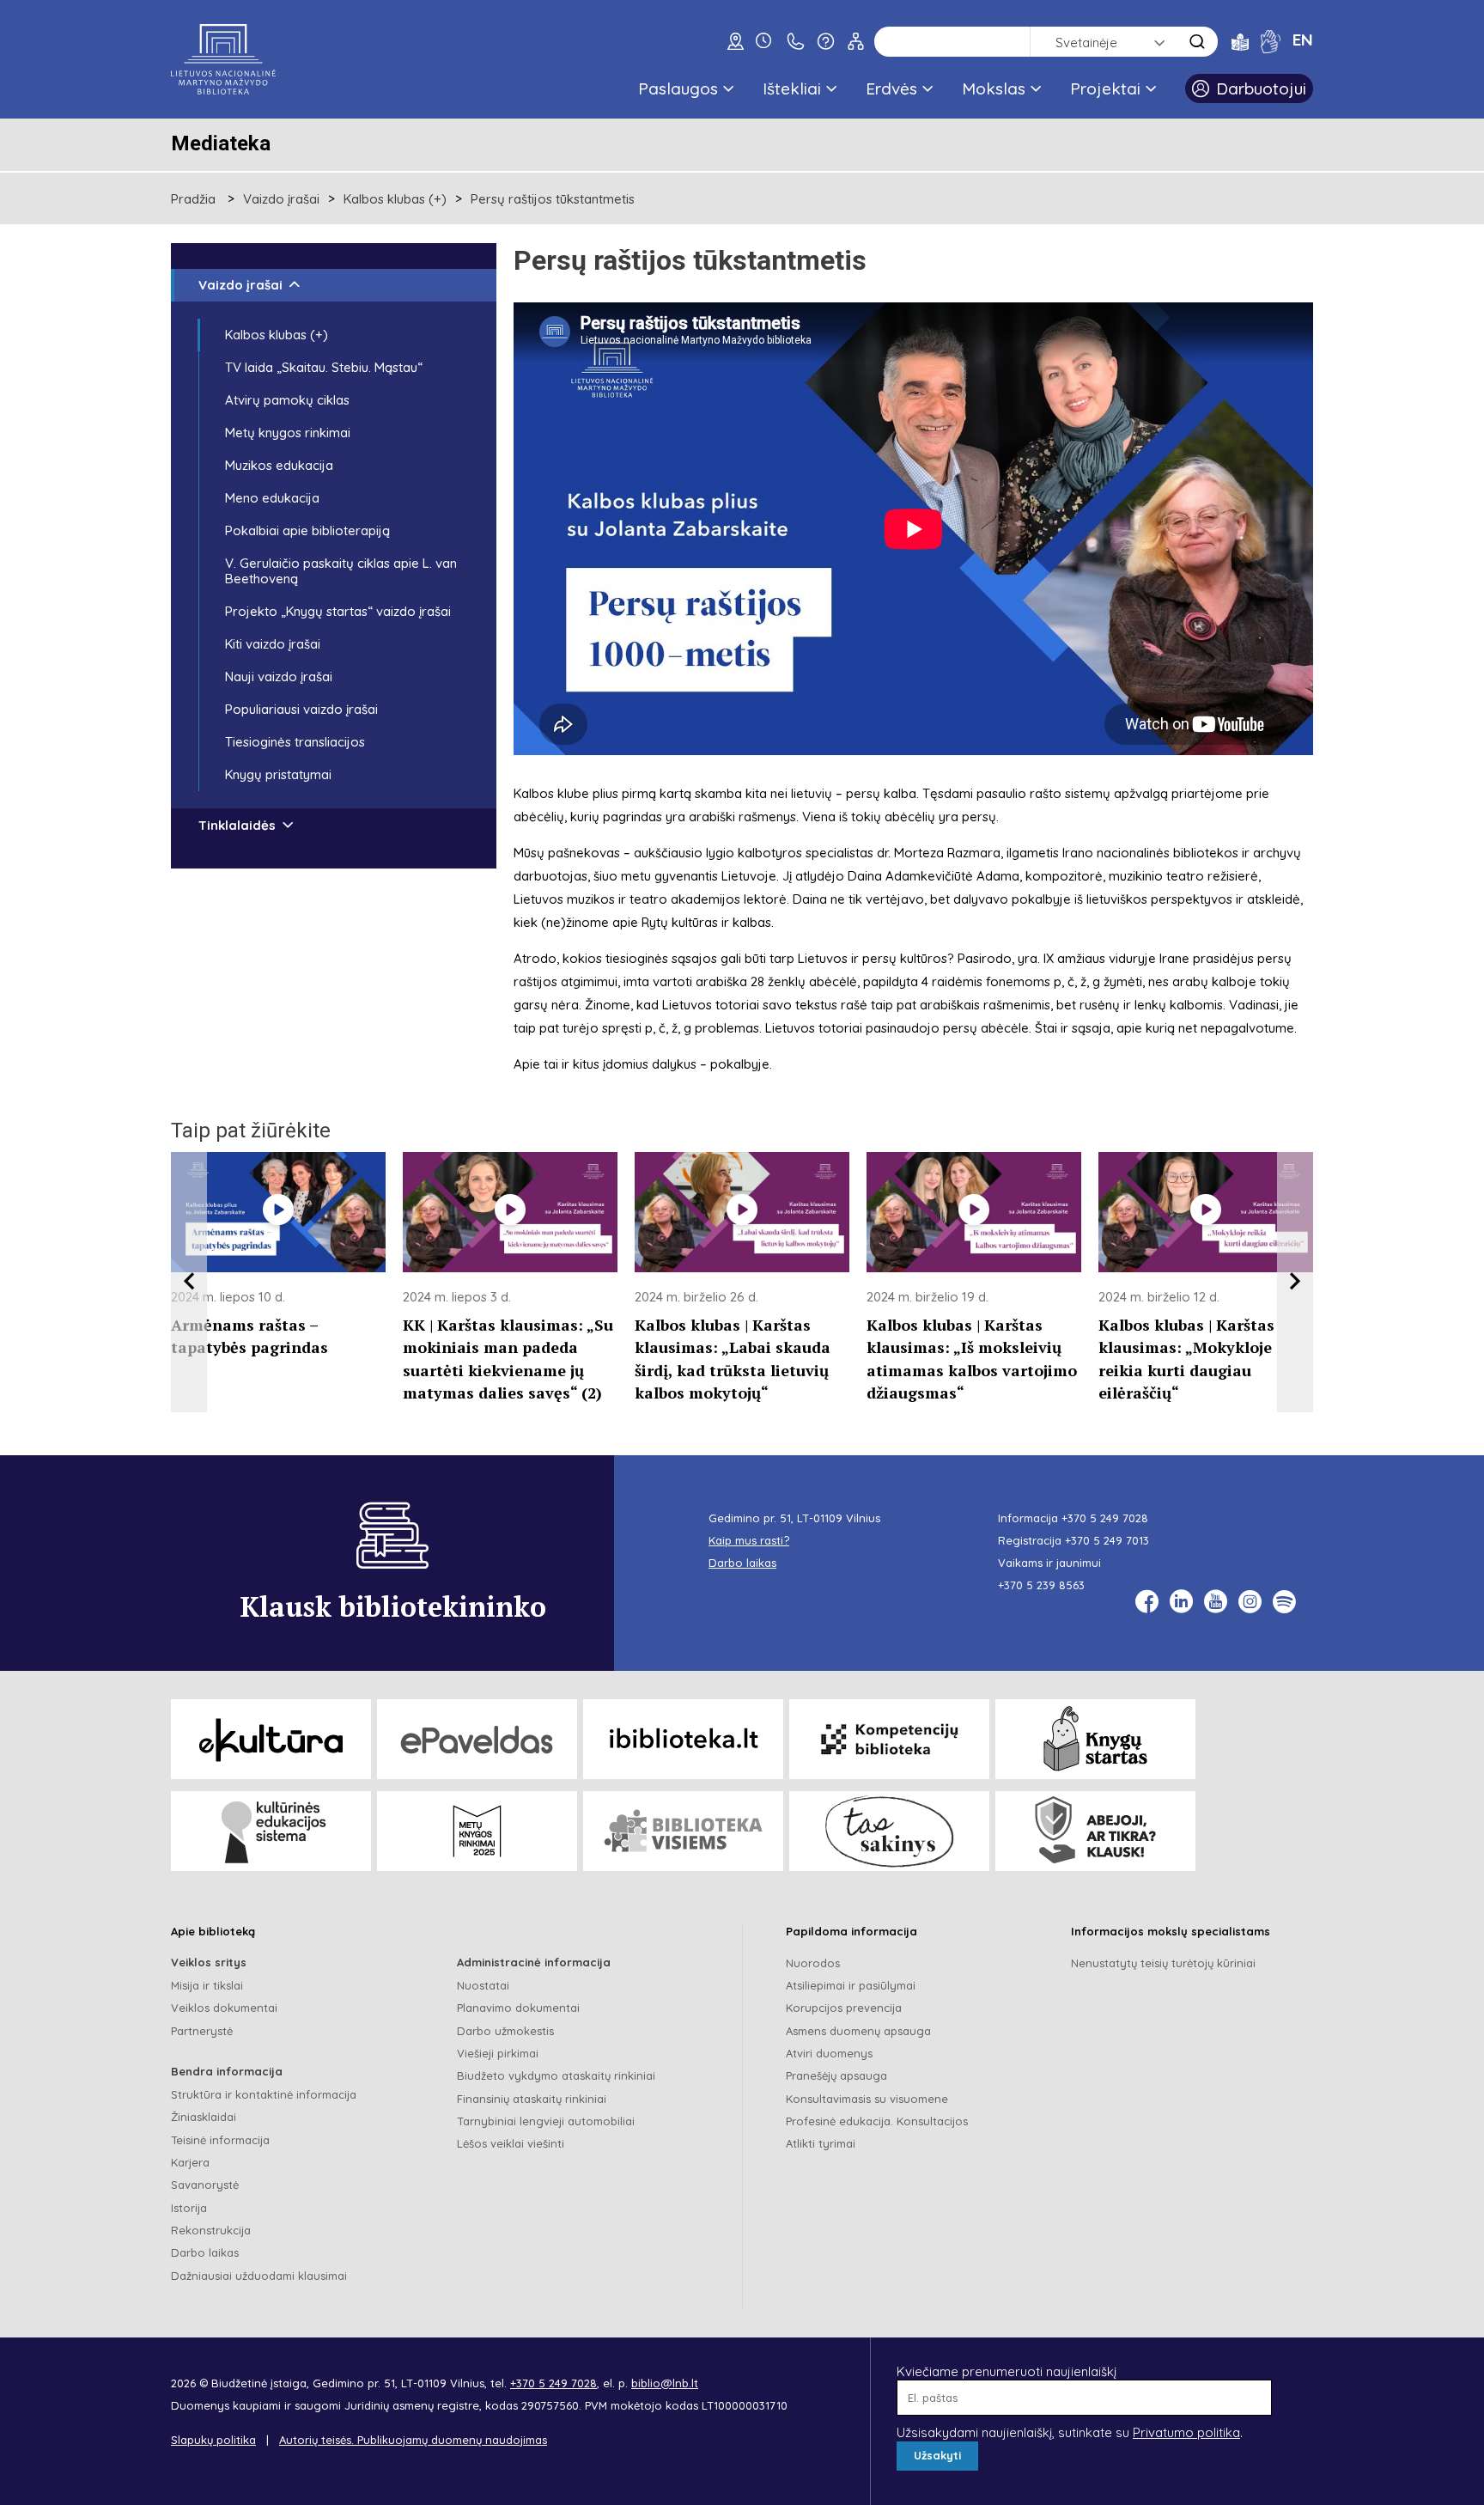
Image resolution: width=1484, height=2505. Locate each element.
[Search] (1197, 42)
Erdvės (891, 88)
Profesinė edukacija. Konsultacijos (877, 2121)
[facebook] (1147, 1602)
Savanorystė (205, 2185)
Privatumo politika (1186, 2432)
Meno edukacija (272, 498)
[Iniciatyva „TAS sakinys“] (889, 1831)
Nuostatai (483, 1985)
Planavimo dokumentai (518, 2008)
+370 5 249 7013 (1107, 1540)
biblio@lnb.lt (665, 2383)
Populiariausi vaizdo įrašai (301, 709)
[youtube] (1216, 1602)
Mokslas (994, 88)
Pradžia (193, 199)
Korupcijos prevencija (844, 2008)
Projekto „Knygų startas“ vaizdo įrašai (338, 611)
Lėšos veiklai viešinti (511, 2143)
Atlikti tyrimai (821, 2143)
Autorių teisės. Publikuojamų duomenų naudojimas (413, 2440)
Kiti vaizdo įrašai (273, 644)
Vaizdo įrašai (281, 199)
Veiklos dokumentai (224, 2008)
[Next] (1295, 1283)
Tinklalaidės (237, 825)
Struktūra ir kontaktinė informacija (264, 2094)
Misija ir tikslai (207, 1985)
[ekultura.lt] (271, 1739)
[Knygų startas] (1095, 1739)
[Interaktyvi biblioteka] (683, 1739)
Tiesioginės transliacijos (295, 742)
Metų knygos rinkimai (288, 433)
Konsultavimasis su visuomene (867, 2099)
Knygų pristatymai (278, 774)
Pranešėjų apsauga (836, 2075)
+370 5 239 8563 (1041, 1585)
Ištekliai (792, 88)
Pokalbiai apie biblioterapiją (307, 530)
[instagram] (1250, 1602)
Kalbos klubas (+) (395, 199)
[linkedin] (1181, 1602)
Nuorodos (813, 1963)
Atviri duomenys (829, 2053)
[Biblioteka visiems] (683, 1831)
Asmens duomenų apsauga (858, 2031)
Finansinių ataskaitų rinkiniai (532, 2099)
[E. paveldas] (477, 1739)
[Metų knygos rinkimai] (477, 1831)
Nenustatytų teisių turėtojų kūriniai (1163, 1963)
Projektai (1105, 88)
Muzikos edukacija (279, 465)
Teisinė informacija (220, 2140)
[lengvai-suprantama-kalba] (1240, 41)
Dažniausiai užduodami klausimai (259, 2276)
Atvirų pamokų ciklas (287, 400)
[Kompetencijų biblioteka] (889, 1739)
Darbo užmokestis (505, 2031)
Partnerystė (202, 2031)
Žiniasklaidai (204, 2117)
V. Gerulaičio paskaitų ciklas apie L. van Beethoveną (341, 571)
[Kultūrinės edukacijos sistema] (271, 1831)
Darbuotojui (1261, 88)
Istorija (189, 2208)
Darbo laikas (205, 2252)
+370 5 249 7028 (1105, 1518)
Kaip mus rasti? (749, 1540)
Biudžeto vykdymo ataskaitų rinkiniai (556, 2075)
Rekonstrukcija (211, 2230)
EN (1303, 40)
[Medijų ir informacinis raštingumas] (1095, 1831)
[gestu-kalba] (1271, 41)
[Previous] (189, 1283)
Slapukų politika (213, 2440)
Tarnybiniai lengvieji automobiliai (546, 2121)
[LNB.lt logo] (223, 59)
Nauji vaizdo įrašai (279, 677)
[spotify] (1284, 1602)
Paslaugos (678, 88)
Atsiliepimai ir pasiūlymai (851, 1985)
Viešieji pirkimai (498, 2053)
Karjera (190, 2162)
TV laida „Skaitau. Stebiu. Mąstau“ (324, 367)
